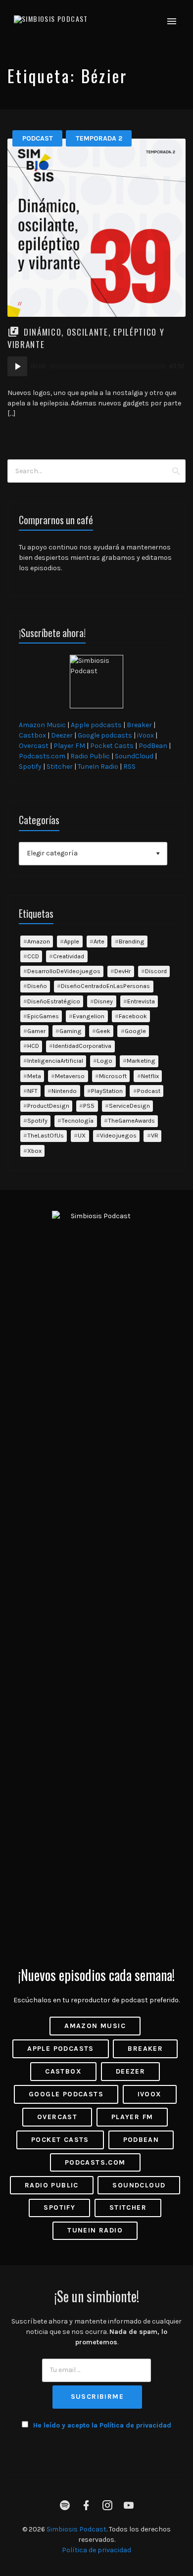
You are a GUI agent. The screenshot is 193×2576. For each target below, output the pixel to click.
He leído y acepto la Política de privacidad (102, 2425)
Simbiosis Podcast (76, 2529)
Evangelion (89, 1016)
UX (82, 1135)
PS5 (89, 1106)
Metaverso (70, 1076)
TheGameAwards (131, 1120)
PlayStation (107, 1091)
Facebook (133, 1016)
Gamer (36, 1031)
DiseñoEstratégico (54, 1001)
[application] (96, 366)
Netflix (150, 1076)
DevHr (122, 971)
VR (155, 1135)
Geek (103, 1031)
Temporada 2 (99, 138)
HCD (33, 1046)
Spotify (30, 767)
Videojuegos (118, 1135)
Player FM (69, 746)
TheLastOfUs (46, 1135)
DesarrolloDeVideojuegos (64, 971)
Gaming (71, 1031)
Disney (103, 1001)
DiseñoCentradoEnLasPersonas (105, 986)
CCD (33, 956)
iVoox (145, 735)
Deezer (62, 735)
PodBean (153, 746)
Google (135, 1031)
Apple (72, 941)
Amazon (39, 941)
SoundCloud (134, 756)
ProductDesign (48, 1106)
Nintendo (64, 1091)
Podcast (38, 138)
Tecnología (77, 1120)
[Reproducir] (17, 366)
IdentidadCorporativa (82, 1046)
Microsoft (113, 1076)
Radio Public (90, 756)
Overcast (34, 746)
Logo (105, 1061)
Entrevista (141, 1001)
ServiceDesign (129, 1106)
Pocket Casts (112, 746)
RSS (129, 767)
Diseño (37, 986)
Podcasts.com (42, 756)
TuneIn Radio (98, 767)
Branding (132, 941)
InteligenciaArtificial (55, 1061)
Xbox (34, 1151)
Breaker (139, 725)
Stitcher (60, 767)
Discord (156, 971)
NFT (32, 1091)
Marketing (141, 1061)
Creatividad (69, 956)
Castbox (32, 735)
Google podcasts (105, 735)
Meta (34, 1076)
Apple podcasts (96, 725)
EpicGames (43, 1016)
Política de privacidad (96, 2550)
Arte (99, 941)
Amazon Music (42, 725)
